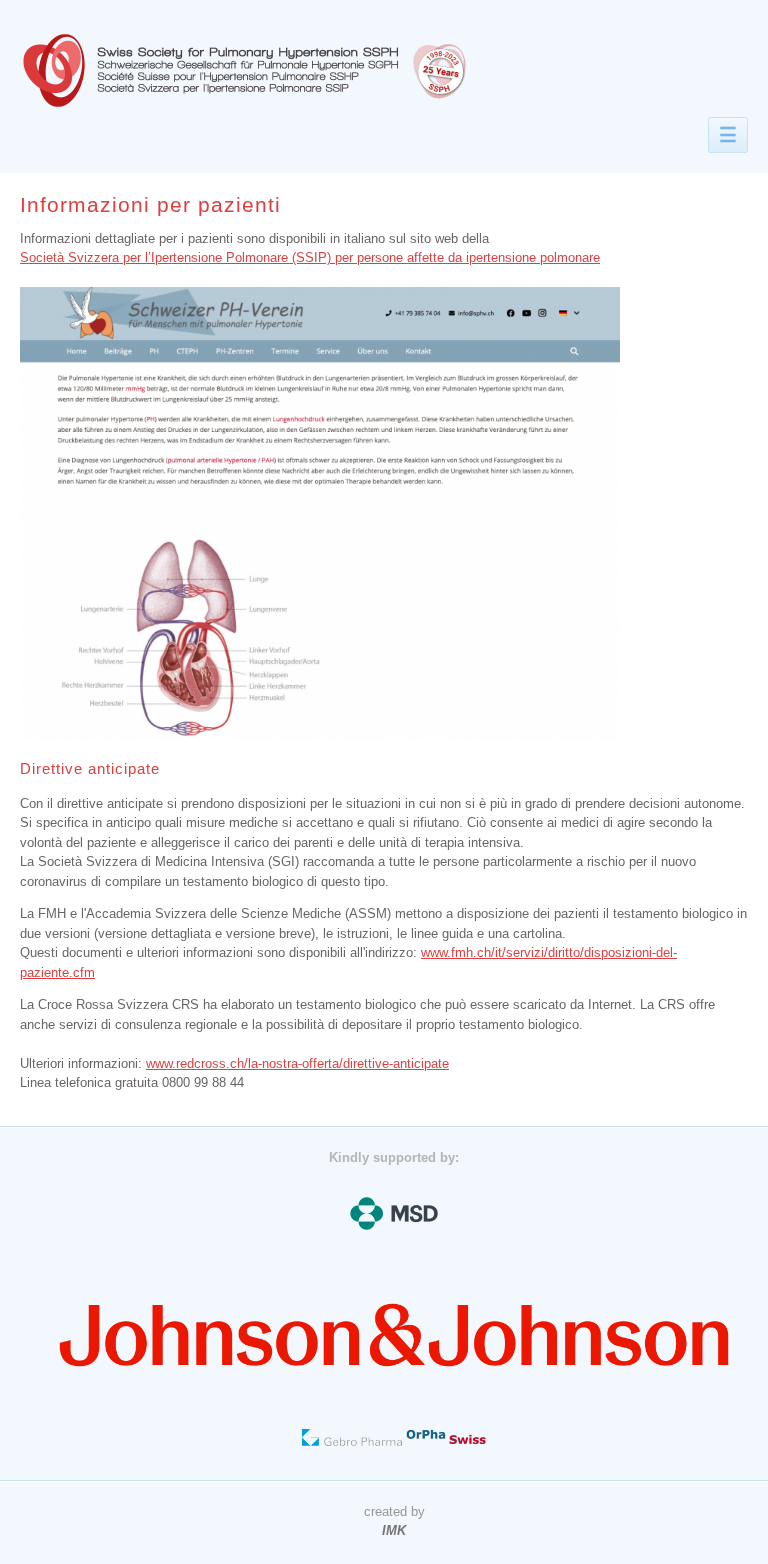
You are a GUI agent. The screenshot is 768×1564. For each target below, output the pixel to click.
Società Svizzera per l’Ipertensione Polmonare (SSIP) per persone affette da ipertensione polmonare (310, 257)
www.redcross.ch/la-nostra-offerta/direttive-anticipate (297, 1063)
